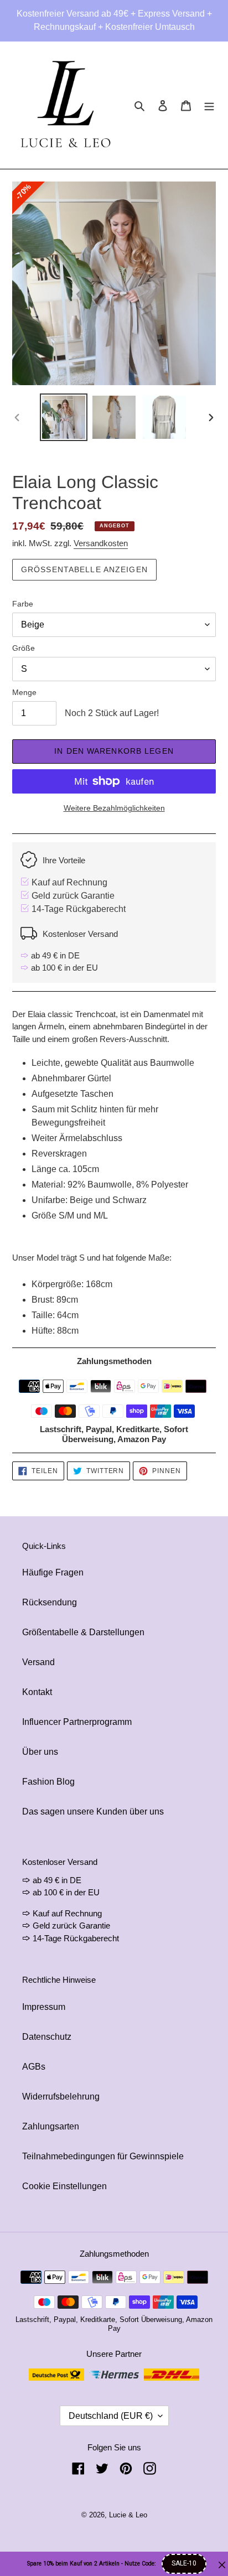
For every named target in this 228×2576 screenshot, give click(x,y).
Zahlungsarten (51, 2126)
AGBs (34, 2067)
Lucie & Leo (128, 2515)
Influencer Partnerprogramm (77, 1722)
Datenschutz (47, 2037)
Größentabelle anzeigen (84, 569)
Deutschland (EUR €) (111, 2416)
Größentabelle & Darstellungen (83, 1632)
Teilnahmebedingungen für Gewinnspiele (103, 2156)
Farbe (23, 604)
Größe (24, 648)
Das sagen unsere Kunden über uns (93, 1812)
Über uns (40, 1752)
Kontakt (37, 1692)
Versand (38, 1662)
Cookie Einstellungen (64, 2186)
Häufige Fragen (53, 1572)
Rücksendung (50, 1602)
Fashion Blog (48, 1782)
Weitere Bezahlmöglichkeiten (114, 808)
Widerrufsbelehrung (61, 2096)
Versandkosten (101, 543)
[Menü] (209, 105)
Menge (24, 692)
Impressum (44, 2007)
